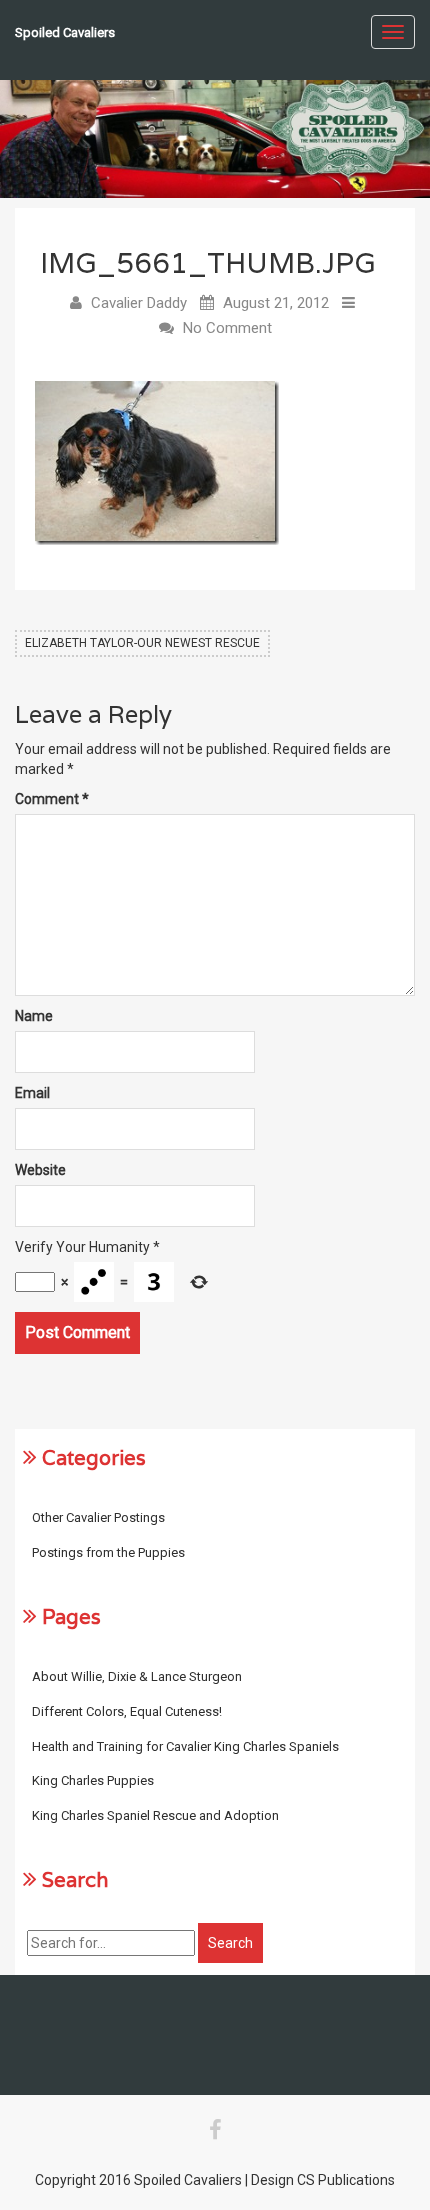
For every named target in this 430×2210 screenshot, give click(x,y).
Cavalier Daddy (139, 303)
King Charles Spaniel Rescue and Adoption (155, 1815)
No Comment (227, 328)
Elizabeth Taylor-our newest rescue (142, 643)
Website (40, 1170)
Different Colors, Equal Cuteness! (127, 1711)
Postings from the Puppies (108, 1552)
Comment (52, 799)
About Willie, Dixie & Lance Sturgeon (137, 1676)
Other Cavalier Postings (98, 1517)
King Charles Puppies (93, 1780)
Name (34, 1016)
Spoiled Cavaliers (65, 32)
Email (32, 1093)
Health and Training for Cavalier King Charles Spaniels (185, 1746)
